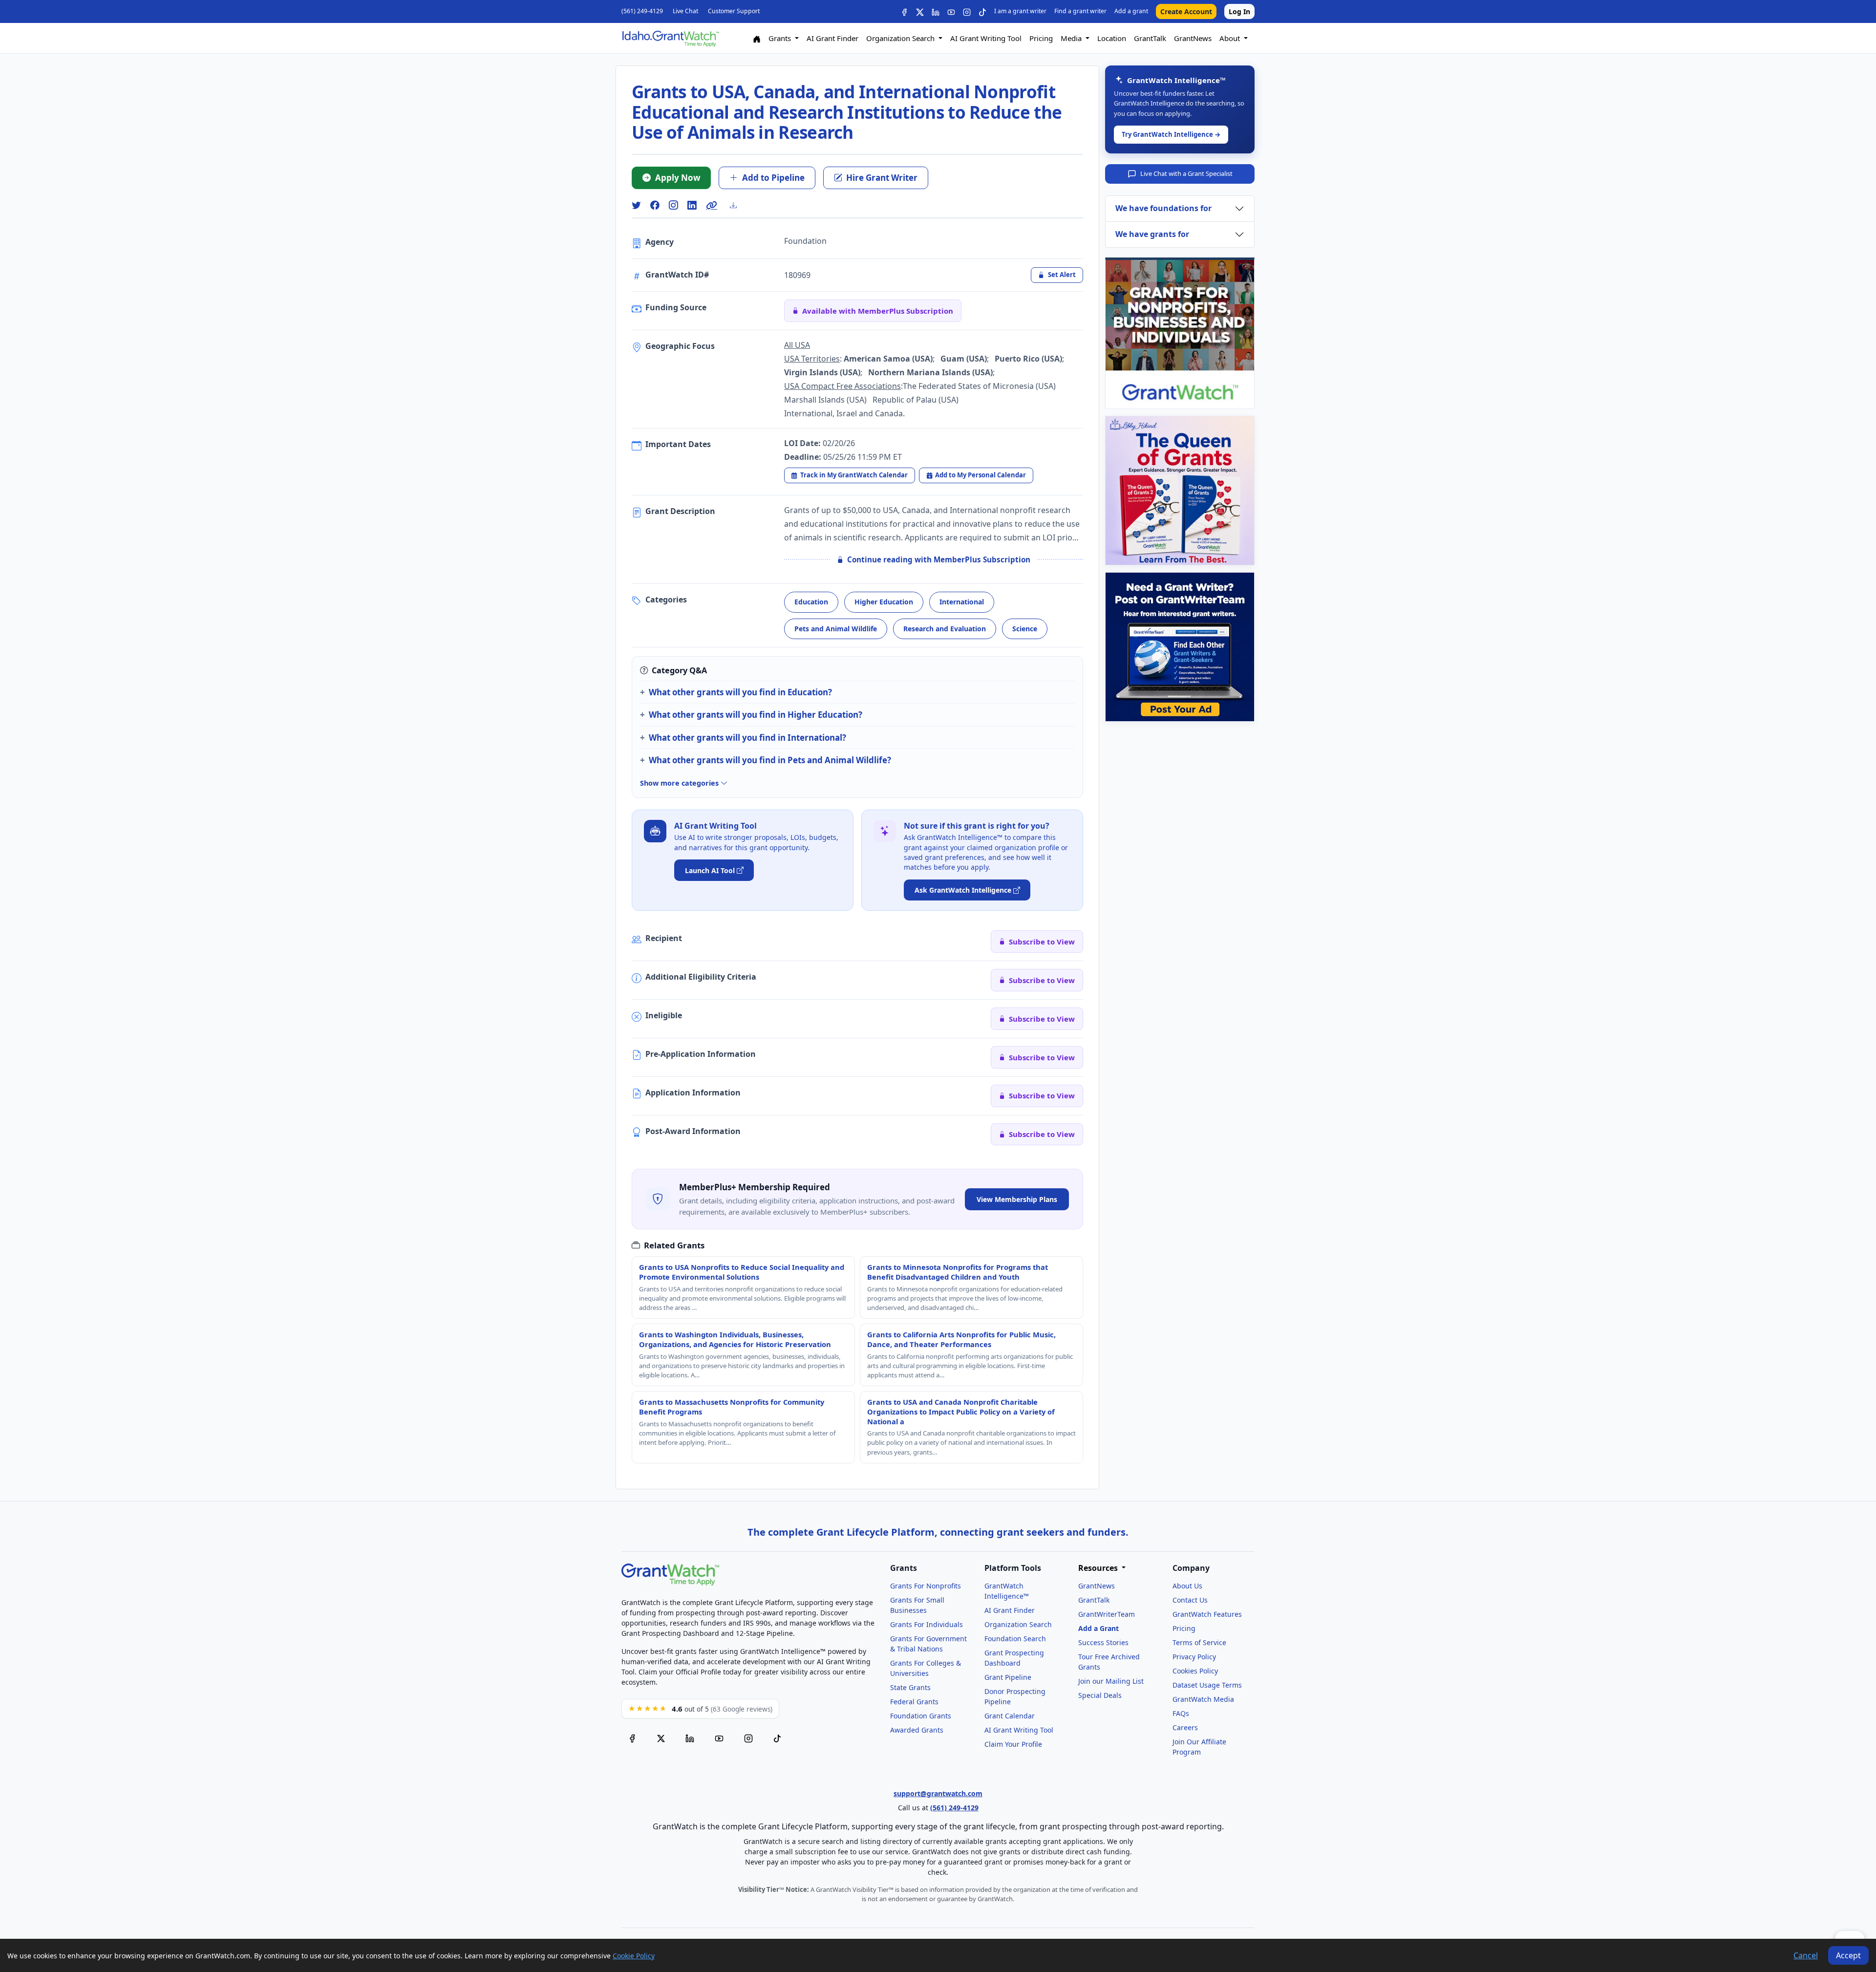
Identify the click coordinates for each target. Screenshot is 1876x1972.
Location (1112, 38)
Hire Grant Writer (882, 178)
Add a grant (1131, 11)
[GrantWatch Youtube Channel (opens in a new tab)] (719, 1737)
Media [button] (1072, 38)
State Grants (910, 1687)
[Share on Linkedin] (692, 205)
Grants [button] (781, 38)
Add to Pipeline (773, 178)
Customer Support (734, 11)
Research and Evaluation (945, 629)
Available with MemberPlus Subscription (878, 311)
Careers (1185, 1727)
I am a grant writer (1020, 11)
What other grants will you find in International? (747, 738)
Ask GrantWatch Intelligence (963, 890)
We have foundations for (1163, 208)
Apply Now (678, 178)
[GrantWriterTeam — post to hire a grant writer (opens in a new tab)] (1180, 647)
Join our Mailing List (1111, 1681)
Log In (1239, 11)
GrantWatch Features (1207, 1614)
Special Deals (1100, 1695)
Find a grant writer (1080, 11)
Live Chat (685, 11)
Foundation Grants (921, 1716)
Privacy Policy (1194, 1657)
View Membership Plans (1017, 1199)
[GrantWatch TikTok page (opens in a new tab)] (777, 1737)
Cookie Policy (634, 1956)
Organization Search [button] (901, 38)
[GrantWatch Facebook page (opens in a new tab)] (632, 1737)
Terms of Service (1199, 1642)
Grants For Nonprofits (926, 1586)
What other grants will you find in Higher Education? (756, 715)
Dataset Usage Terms (1207, 1685)
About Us (1187, 1586)
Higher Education (884, 602)
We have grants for (1152, 234)
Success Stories (1103, 1642)
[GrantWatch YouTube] (951, 11)
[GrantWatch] (670, 38)
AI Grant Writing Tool (986, 38)
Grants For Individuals (927, 1624)
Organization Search (1018, 1624)
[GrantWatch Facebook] (904, 11)
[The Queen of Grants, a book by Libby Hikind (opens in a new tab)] (1180, 491)
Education (811, 602)
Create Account (1186, 11)
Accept (1848, 1955)
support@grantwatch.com (938, 1793)
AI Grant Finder (832, 38)
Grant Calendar (1010, 1716)
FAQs (1181, 1713)
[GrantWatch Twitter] (920, 11)
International (962, 602)
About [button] (1231, 38)
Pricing (1041, 38)
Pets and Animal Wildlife (836, 629)
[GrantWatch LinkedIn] (936, 11)
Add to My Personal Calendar (981, 475)
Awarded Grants (917, 1730)
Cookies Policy (1195, 1671)
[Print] (737, 205)
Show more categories (680, 783)
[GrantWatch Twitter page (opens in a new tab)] (661, 1737)
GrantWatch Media (1203, 1699)
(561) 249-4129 (642, 11)
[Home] (757, 38)
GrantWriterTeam (1107, 1614)
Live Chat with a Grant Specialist (1186, 173)
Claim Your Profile (1013, 1744)
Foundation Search (1015, 1639)
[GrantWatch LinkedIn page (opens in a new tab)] (690, 1737)
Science (1025, 629)
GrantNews (1193, 38)
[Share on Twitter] (636, 205)
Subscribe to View (1042, 942)
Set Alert (1062, 275)
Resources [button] (1099, 1568)
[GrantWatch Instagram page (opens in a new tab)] (748, 1737)
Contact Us (1190, 1600)
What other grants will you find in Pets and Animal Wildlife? (770, 760)
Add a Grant (1098, 1628)
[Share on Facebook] (655, 205)
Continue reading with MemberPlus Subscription (939, 559)
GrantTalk (1150, 38)
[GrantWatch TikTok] (982, 11)
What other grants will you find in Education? (740, 692)
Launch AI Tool (710, 870)
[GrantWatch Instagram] (967, 11)
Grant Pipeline (1008, 1677)
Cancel (1806, 1955)
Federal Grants (914, 1702)
